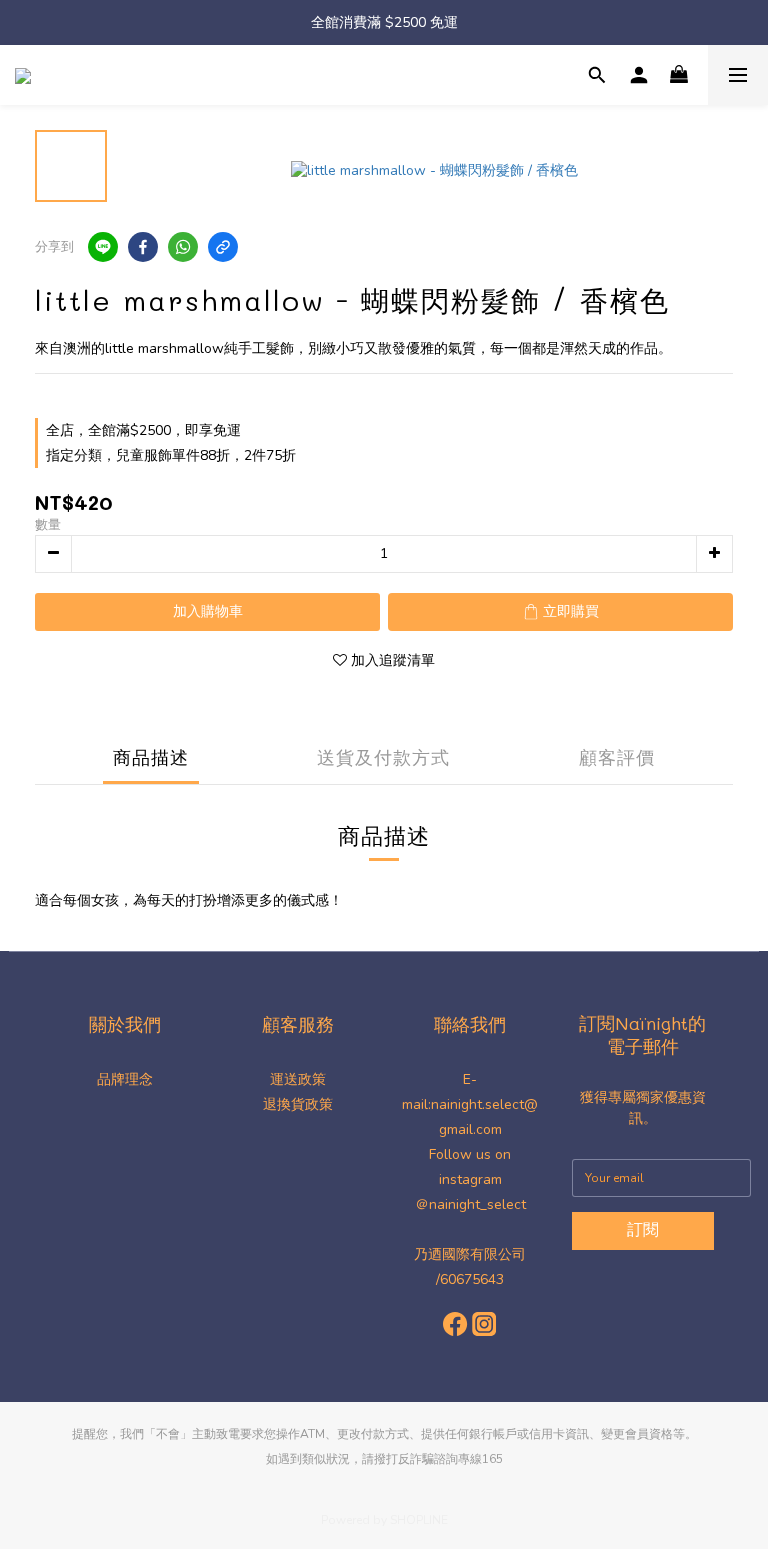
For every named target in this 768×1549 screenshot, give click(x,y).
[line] (103, 247)
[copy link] (223, 247)
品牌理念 (125, 1079)
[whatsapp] (183, 247)
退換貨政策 (298, 1104)
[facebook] (143, 247)
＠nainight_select (470, 1204)
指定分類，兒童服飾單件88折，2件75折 (171, 455)
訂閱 (643, 1230)
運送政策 (298, 1079)
